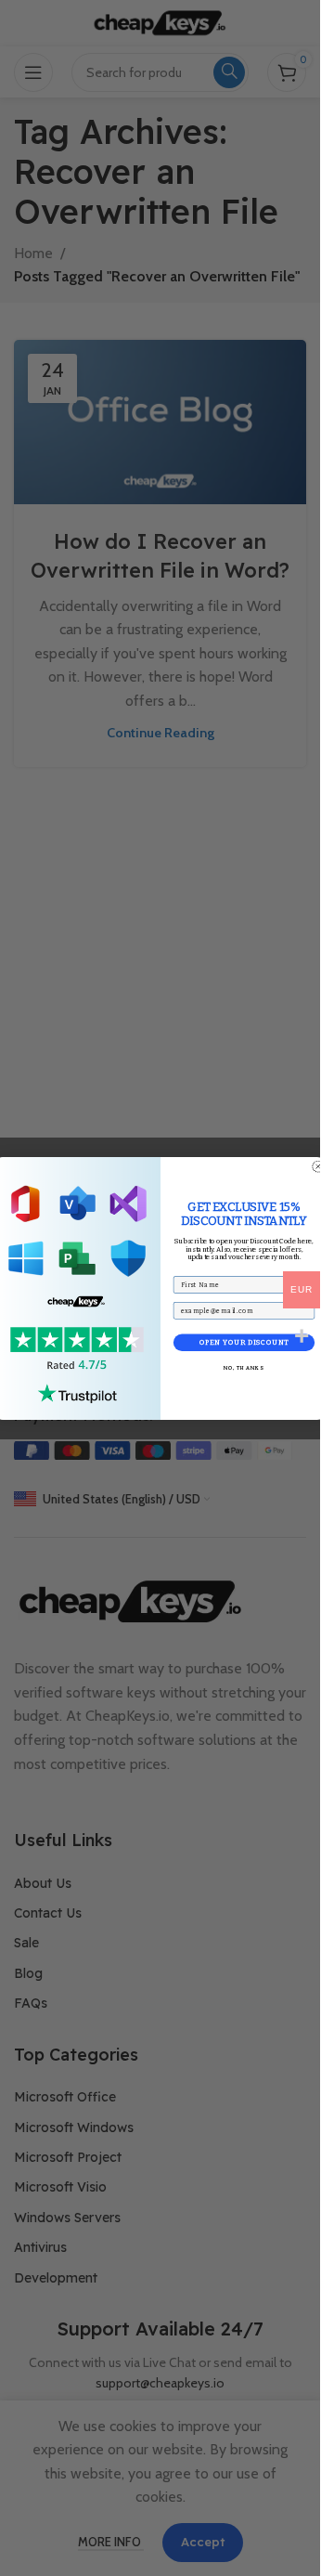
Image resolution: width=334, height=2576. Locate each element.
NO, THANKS (244, 1368)
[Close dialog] (318, 1166)
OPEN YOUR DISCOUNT (243, 1342)
